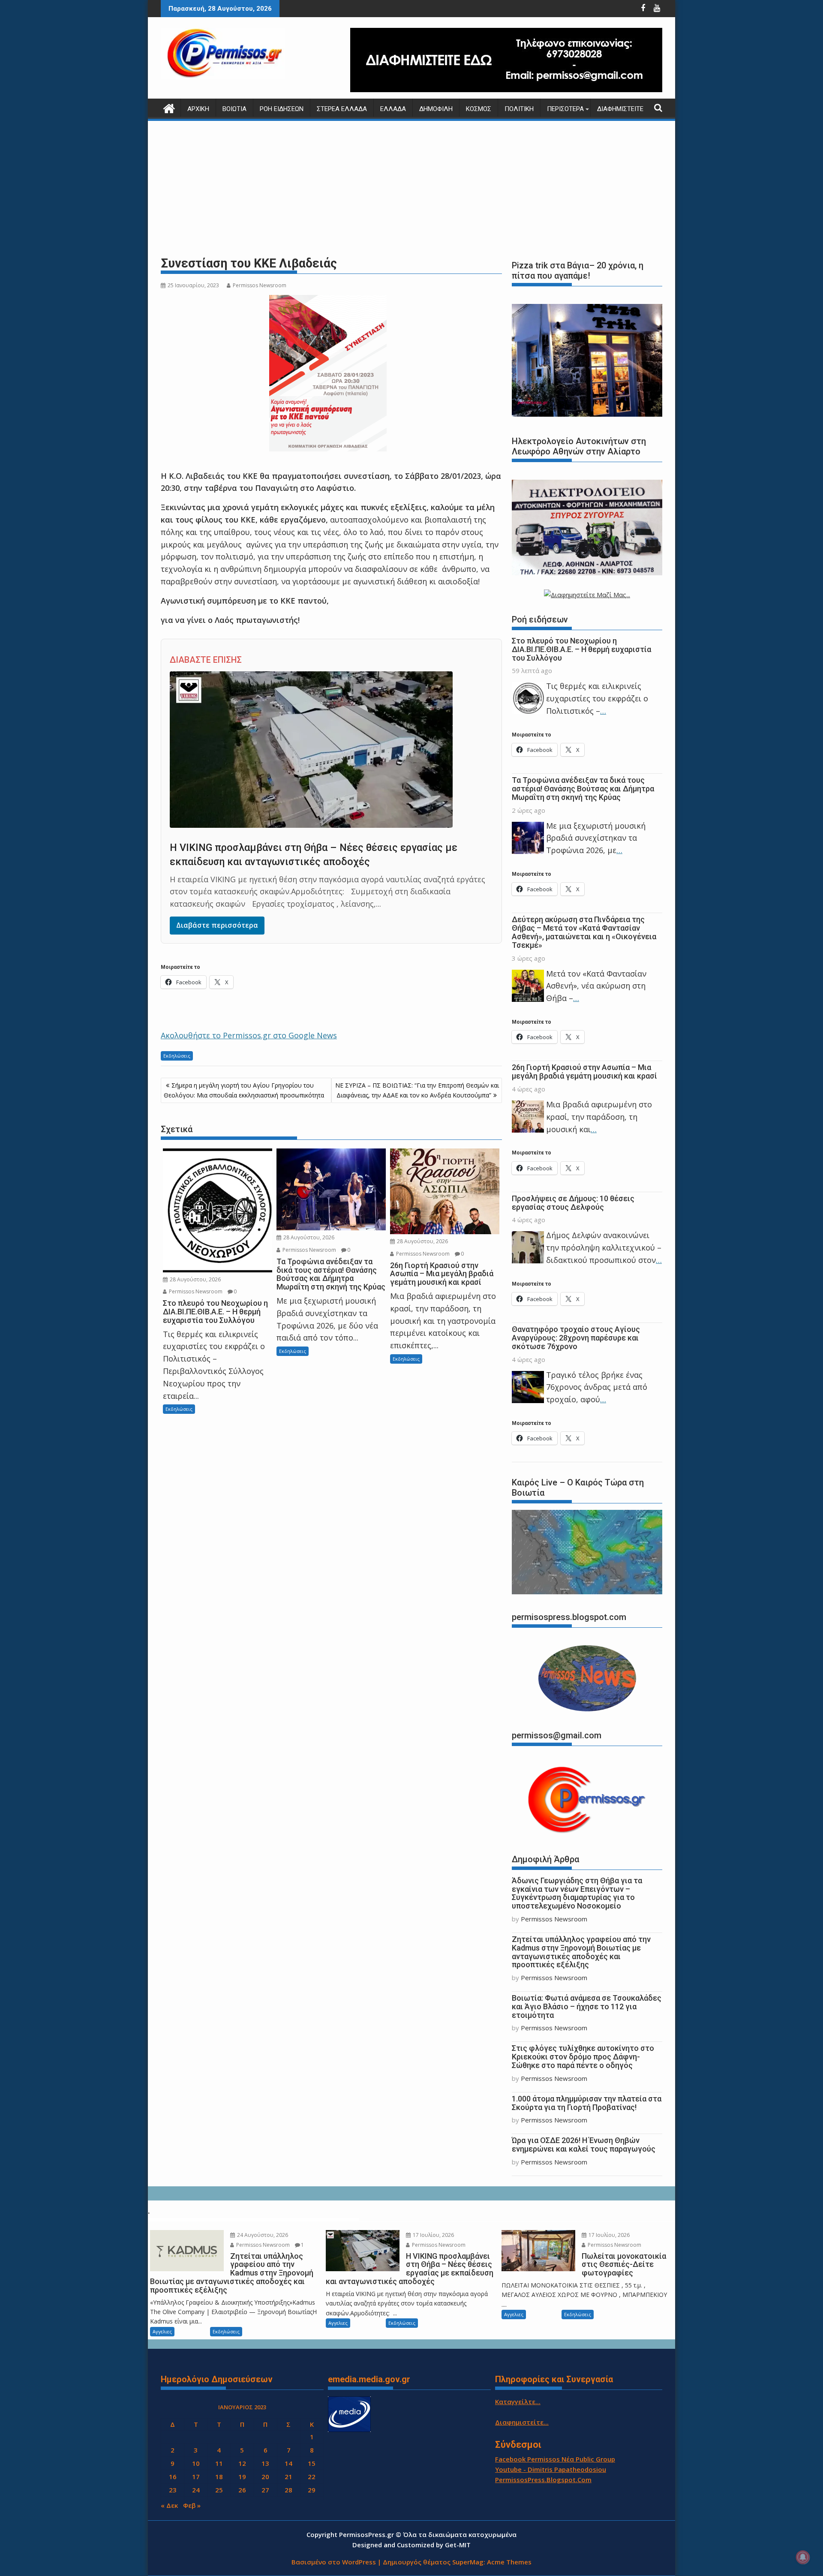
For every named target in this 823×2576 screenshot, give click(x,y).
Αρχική (198, 109)
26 (242, 2490)
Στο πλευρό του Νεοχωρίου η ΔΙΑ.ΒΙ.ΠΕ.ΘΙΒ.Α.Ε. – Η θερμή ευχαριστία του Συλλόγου (581, 649)
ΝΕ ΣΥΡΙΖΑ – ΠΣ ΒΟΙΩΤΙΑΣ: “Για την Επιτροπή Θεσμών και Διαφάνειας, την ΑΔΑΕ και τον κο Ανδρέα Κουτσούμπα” (417, 1090)
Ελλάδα (393, 109)
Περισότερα (565, 109)
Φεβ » (192, 2505)
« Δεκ (169, 2505)
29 (312, 2490)
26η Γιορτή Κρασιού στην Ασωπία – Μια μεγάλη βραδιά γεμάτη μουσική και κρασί (584, 1072)
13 (265, 2463)
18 (219, 2477)
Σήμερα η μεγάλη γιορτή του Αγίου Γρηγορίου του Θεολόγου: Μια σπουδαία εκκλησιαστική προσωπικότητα (244, 1090)
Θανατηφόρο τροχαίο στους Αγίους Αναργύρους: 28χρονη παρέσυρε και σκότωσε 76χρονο (576, 1338)
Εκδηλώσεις (177, 1056)
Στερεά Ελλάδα (342, 109)
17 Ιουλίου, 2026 (433, 2235)
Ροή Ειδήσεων (282, 109)
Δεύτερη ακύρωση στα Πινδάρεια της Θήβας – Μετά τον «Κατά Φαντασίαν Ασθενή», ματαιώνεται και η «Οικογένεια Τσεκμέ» (584, 932)
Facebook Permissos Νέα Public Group (555, 2459)
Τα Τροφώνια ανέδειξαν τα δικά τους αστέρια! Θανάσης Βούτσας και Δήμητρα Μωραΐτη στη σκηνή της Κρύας (583, 789)
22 (312, 2477)
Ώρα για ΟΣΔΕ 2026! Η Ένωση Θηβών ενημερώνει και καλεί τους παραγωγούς (584, 2145)
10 (196, 2463)
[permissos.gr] (169, 107)
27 (265, 2490)
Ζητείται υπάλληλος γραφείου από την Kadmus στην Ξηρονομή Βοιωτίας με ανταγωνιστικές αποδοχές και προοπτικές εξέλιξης (581, 1952)
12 (242, 2463)
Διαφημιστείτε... (522, 2422)
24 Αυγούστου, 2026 (262, 2235)
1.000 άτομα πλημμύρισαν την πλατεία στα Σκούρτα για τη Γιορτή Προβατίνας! (587, 2103)
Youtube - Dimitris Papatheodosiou (551, 2469)
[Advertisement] (411, 189)
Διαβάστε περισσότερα (217, 925)
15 (312, 2463)
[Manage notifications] (803, 2557)
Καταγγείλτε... (518, 2402)
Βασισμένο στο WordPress (334, 2562)
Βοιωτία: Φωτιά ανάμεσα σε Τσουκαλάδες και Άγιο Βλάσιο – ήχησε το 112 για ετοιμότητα (587, 2006)
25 (219, 2490)
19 (242, 2477)
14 (288, 2463)
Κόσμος (479, 109)
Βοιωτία (234, 109)
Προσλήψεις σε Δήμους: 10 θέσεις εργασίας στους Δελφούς (573, 1203)
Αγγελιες (162, 2331)
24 (196, 2490)
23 (173, 2490)
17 (196, 2477)
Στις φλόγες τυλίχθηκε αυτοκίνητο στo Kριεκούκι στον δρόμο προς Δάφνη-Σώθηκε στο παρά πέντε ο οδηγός (583, 2057)
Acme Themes (509, 2562)
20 (265, 2477)
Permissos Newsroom (260, 285)
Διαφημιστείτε (620, 109)
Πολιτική (519, 109)
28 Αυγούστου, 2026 (195, 1279)
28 (288, 2490)
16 (173, 2477)
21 (288, 2477)
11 (219, 2463)
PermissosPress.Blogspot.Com (543, 2480)
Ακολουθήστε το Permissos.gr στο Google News (249, 1035)
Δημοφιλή (436, 109)
